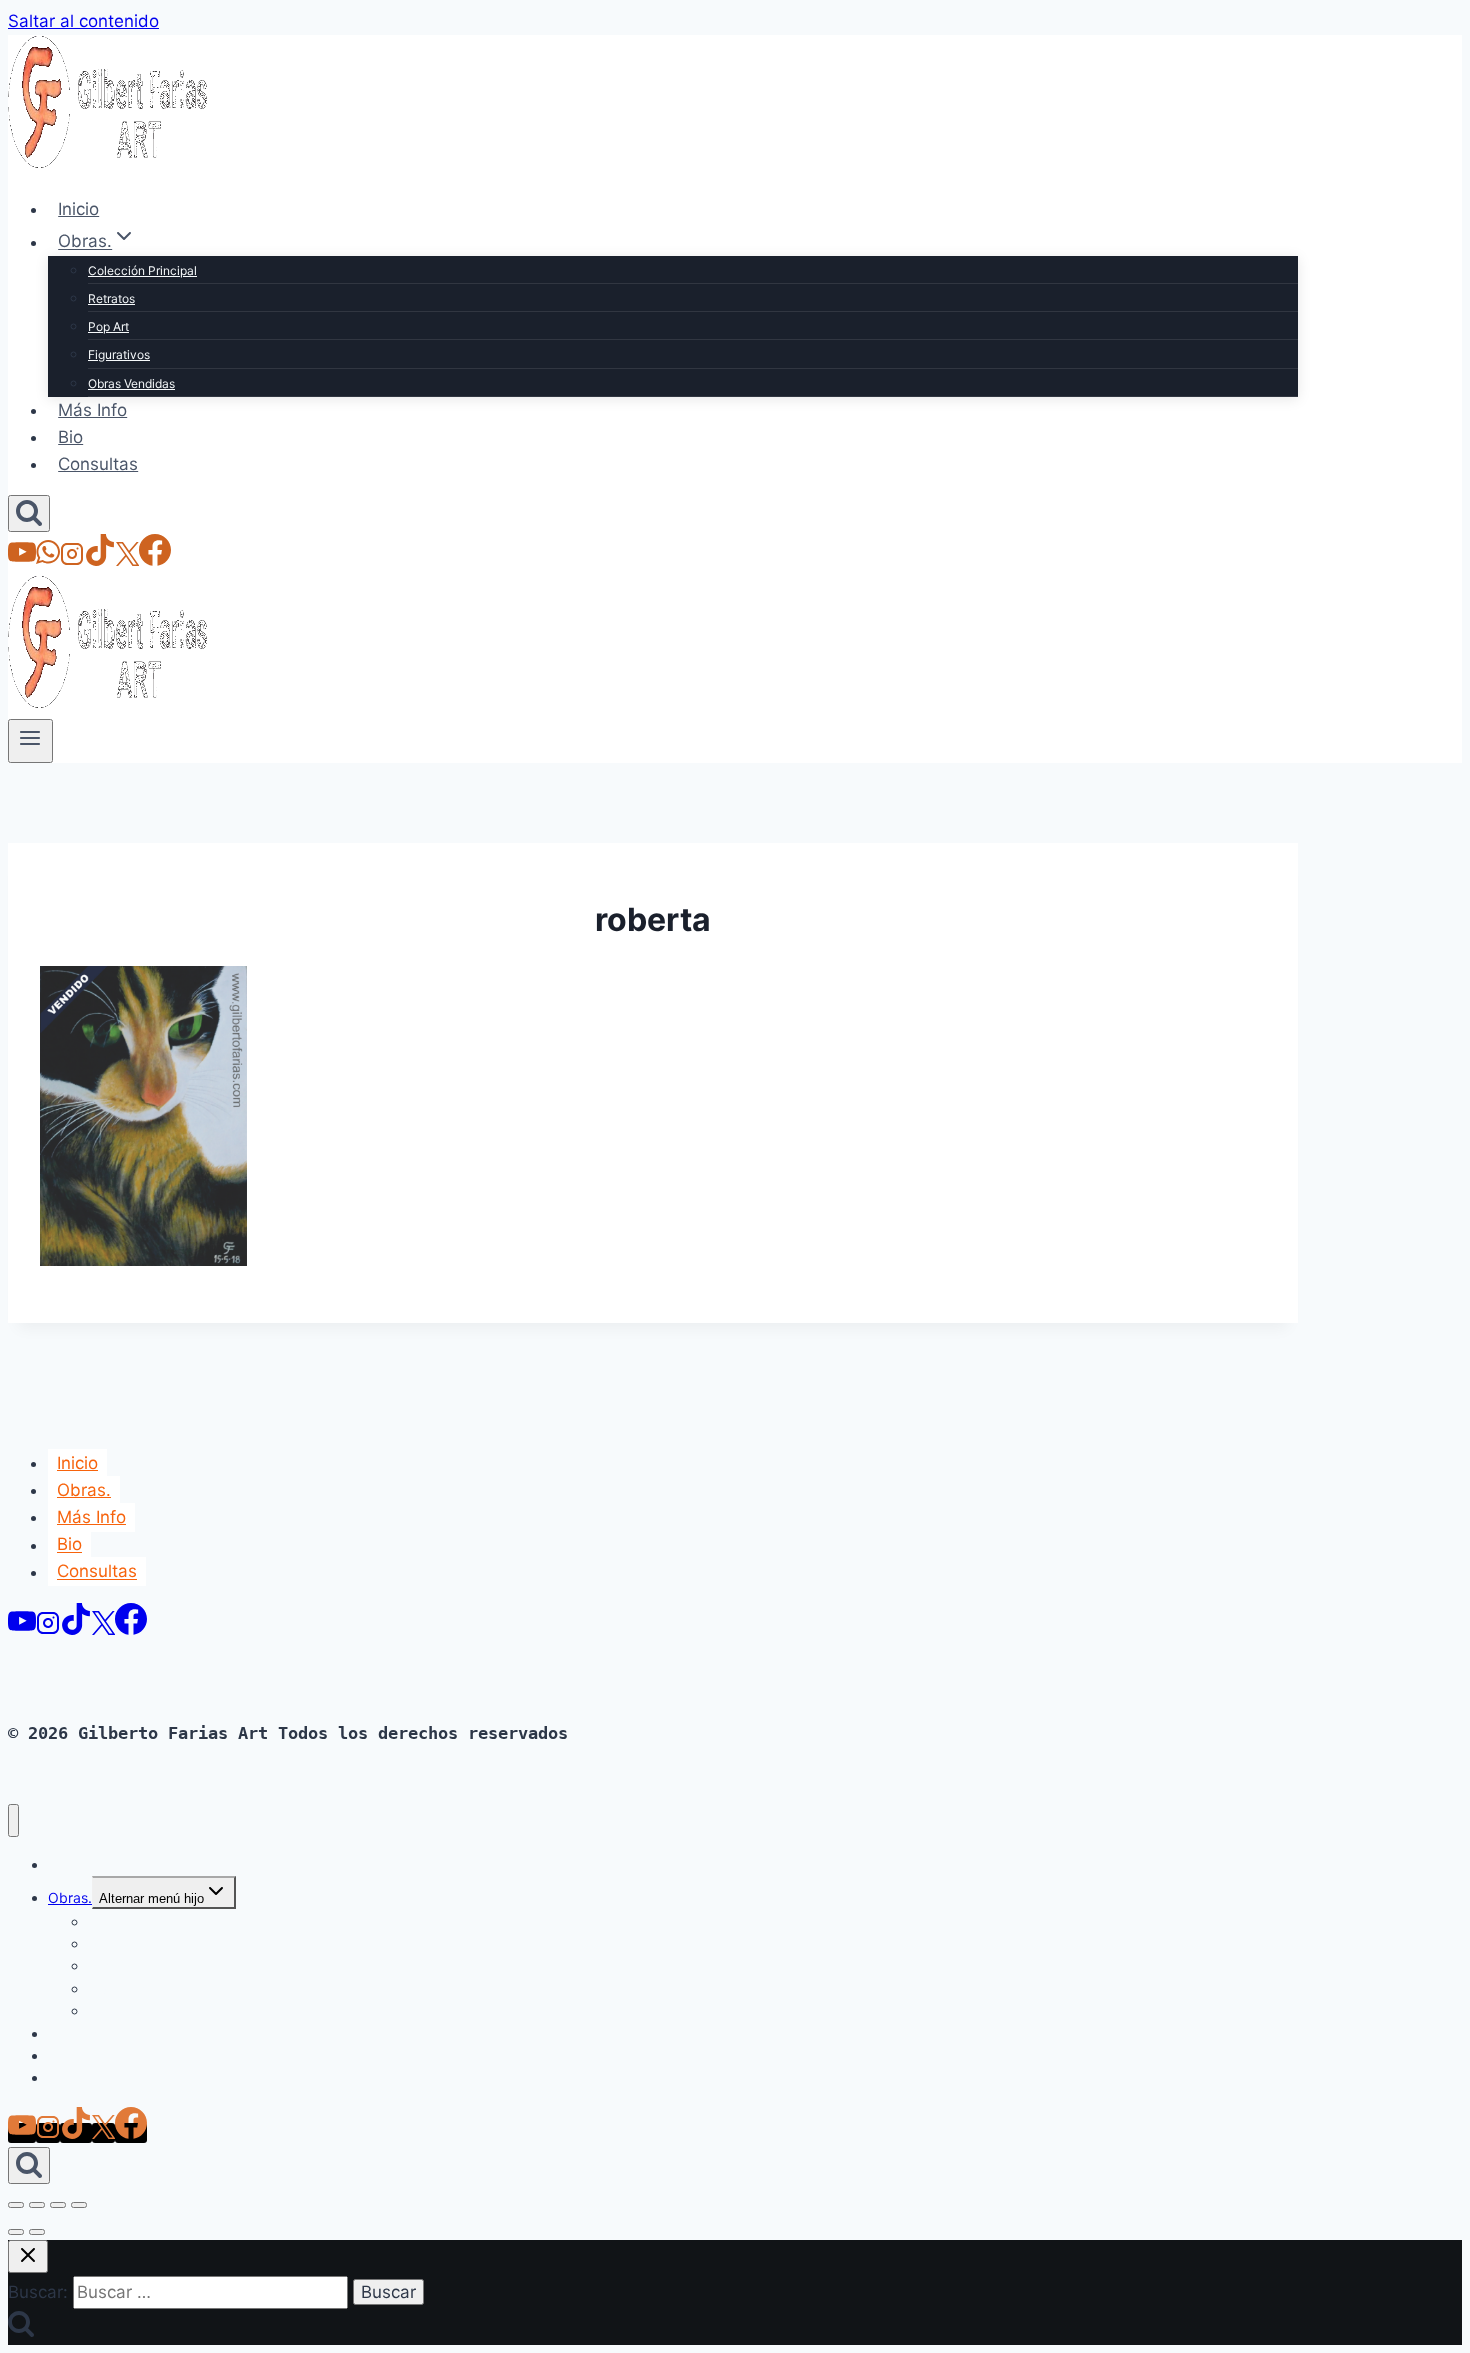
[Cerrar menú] (13, 1820)
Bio (70, 437)
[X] (127, 560)
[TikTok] (100, 560)
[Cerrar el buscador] (28, 2256)
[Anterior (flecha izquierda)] (16, 2232)
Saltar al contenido (83, 21)
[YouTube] (22, 560)
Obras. (84, 1490)
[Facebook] (155, 560)
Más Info (92, 410)
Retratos (111, 298)
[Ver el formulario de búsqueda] (29, 513)
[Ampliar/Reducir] (16, 2205)
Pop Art (108, 326)
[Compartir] (58, 2205)
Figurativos (119, 354)
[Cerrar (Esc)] (79, 2205)
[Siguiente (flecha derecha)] (37, 2232)
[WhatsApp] (48, 560)
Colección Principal (142, 270)
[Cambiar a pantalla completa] (37, 2205)
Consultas (98, 464)
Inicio (78, 209)
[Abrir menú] (30, 741)
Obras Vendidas (131, 383)
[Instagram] (72, 560)
